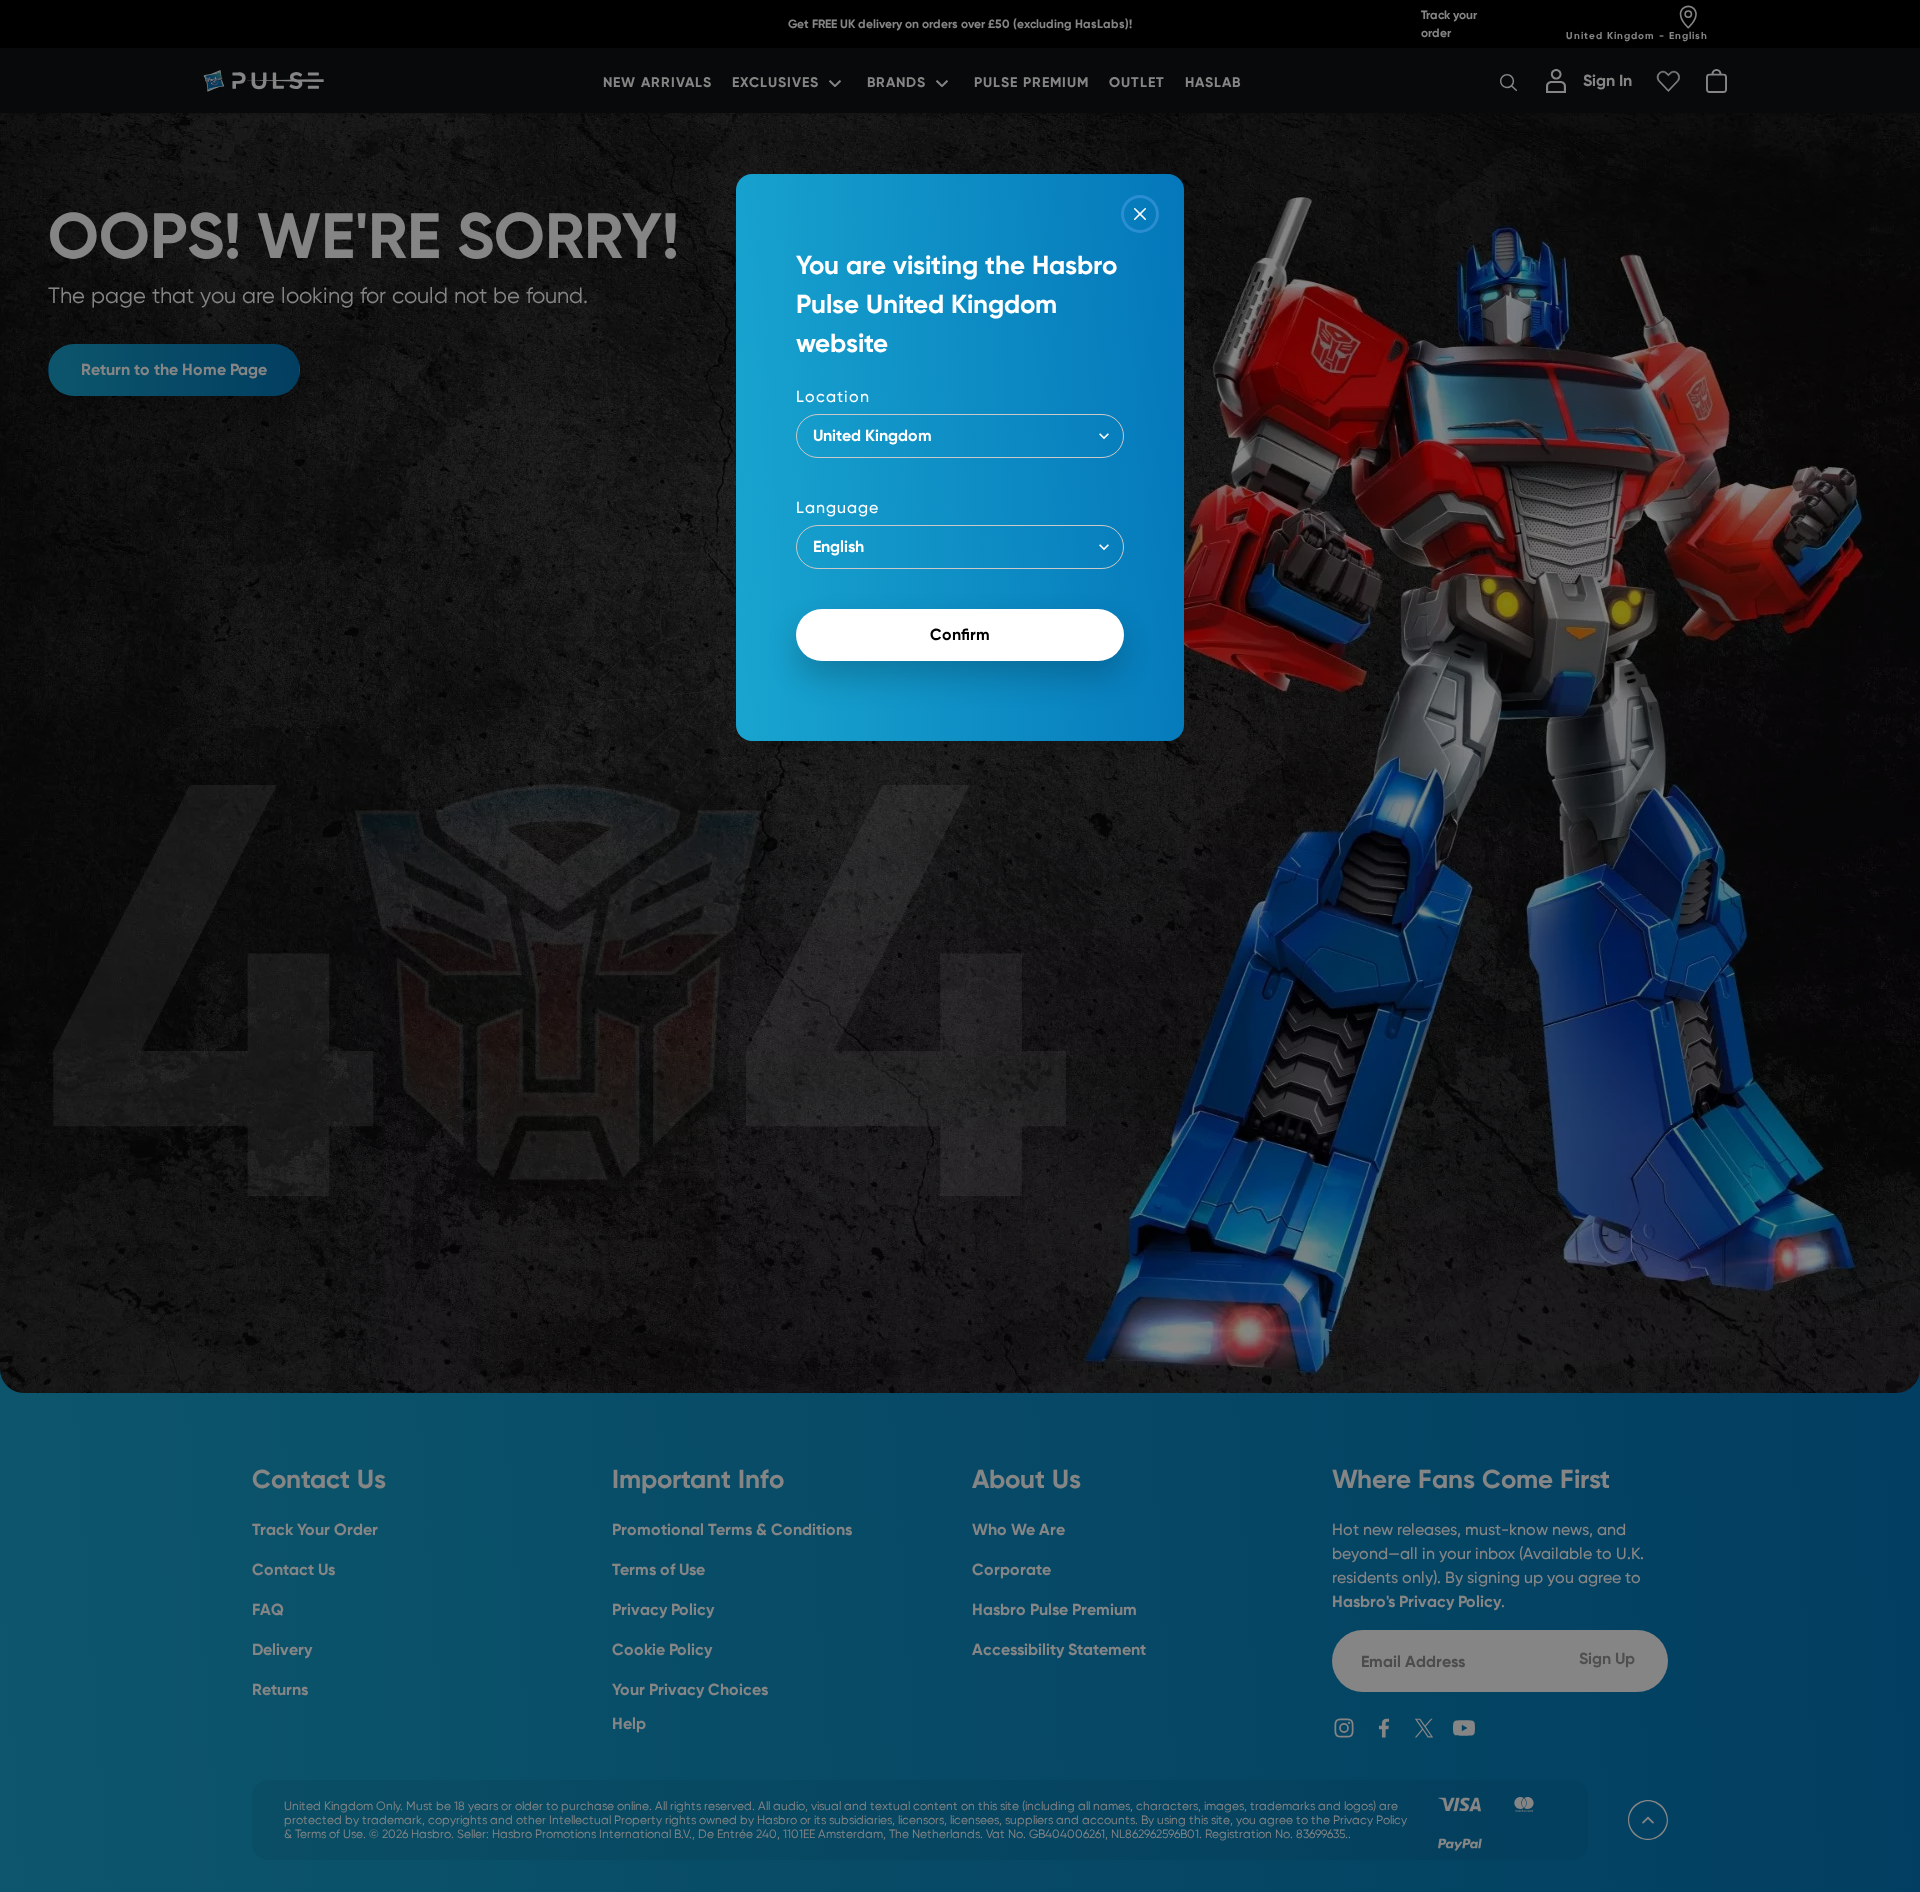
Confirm (960, 634)
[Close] (1140, 214)
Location (833, 396)
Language (837, 507)
